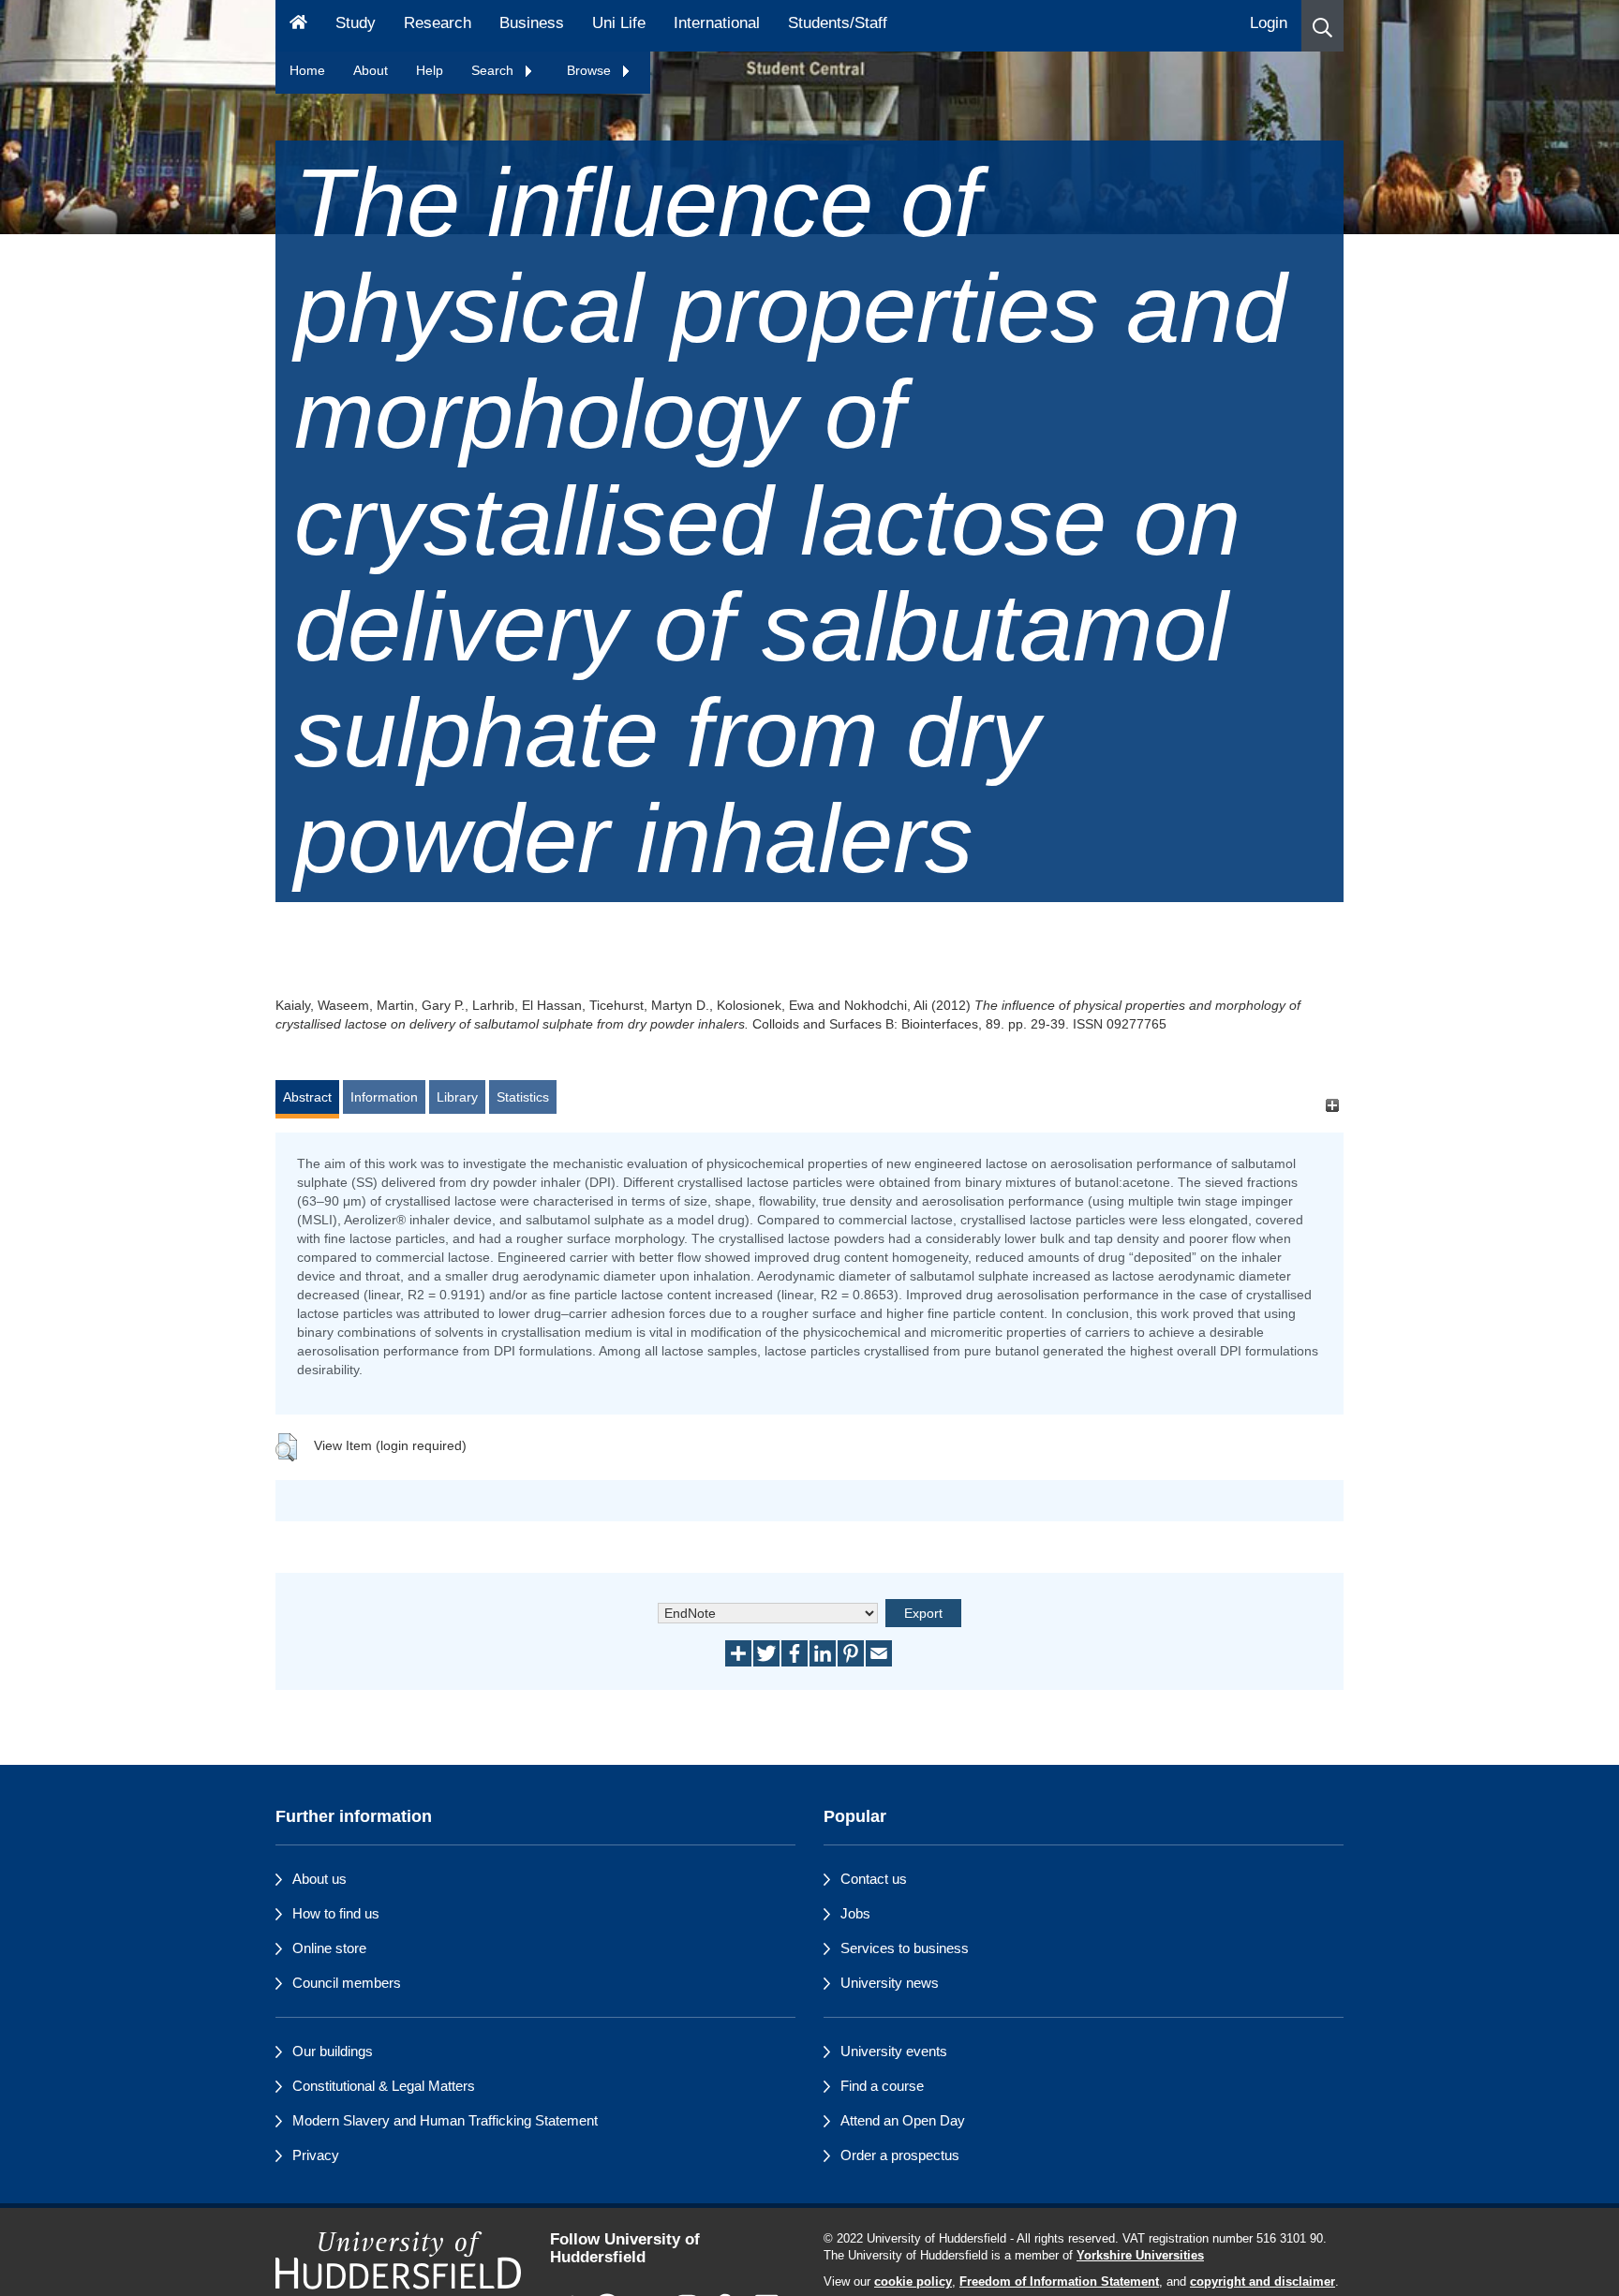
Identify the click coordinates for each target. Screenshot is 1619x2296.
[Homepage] (298, 26)
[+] (1332, 1106)
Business (532, 23)
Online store (329, 1948)
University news (890, 1983)
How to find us (336, 1913)
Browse (591, 70)
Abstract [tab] (307, 1097)
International (717, 23)
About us (319, 1879)
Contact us (874, 1879)
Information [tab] (384, 1097)
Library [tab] (457, 1097)
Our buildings (333, 2051)
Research (438, 23)
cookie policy (913, 2282)
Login (1269, 23)
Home (307, 70)
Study (356, 23)
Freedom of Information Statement (1059, 2282)
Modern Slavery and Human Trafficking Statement (445, 2120)
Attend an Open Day (903, 2120)
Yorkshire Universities (1140, 2256)
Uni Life (619, 23)
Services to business (905, 1948)
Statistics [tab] (523, 1097)
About (371, 70)
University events (894, 2051)
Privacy (316, 2155)
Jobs (855, 1913)
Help (430, 70)
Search (494, 70)
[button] (1322, 26)
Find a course (882, 2086)
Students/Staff (838, 23)
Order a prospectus (900, 2155)
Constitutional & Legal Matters (384, 2086)
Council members (347, 1983)
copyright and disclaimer (1263, 2282)
